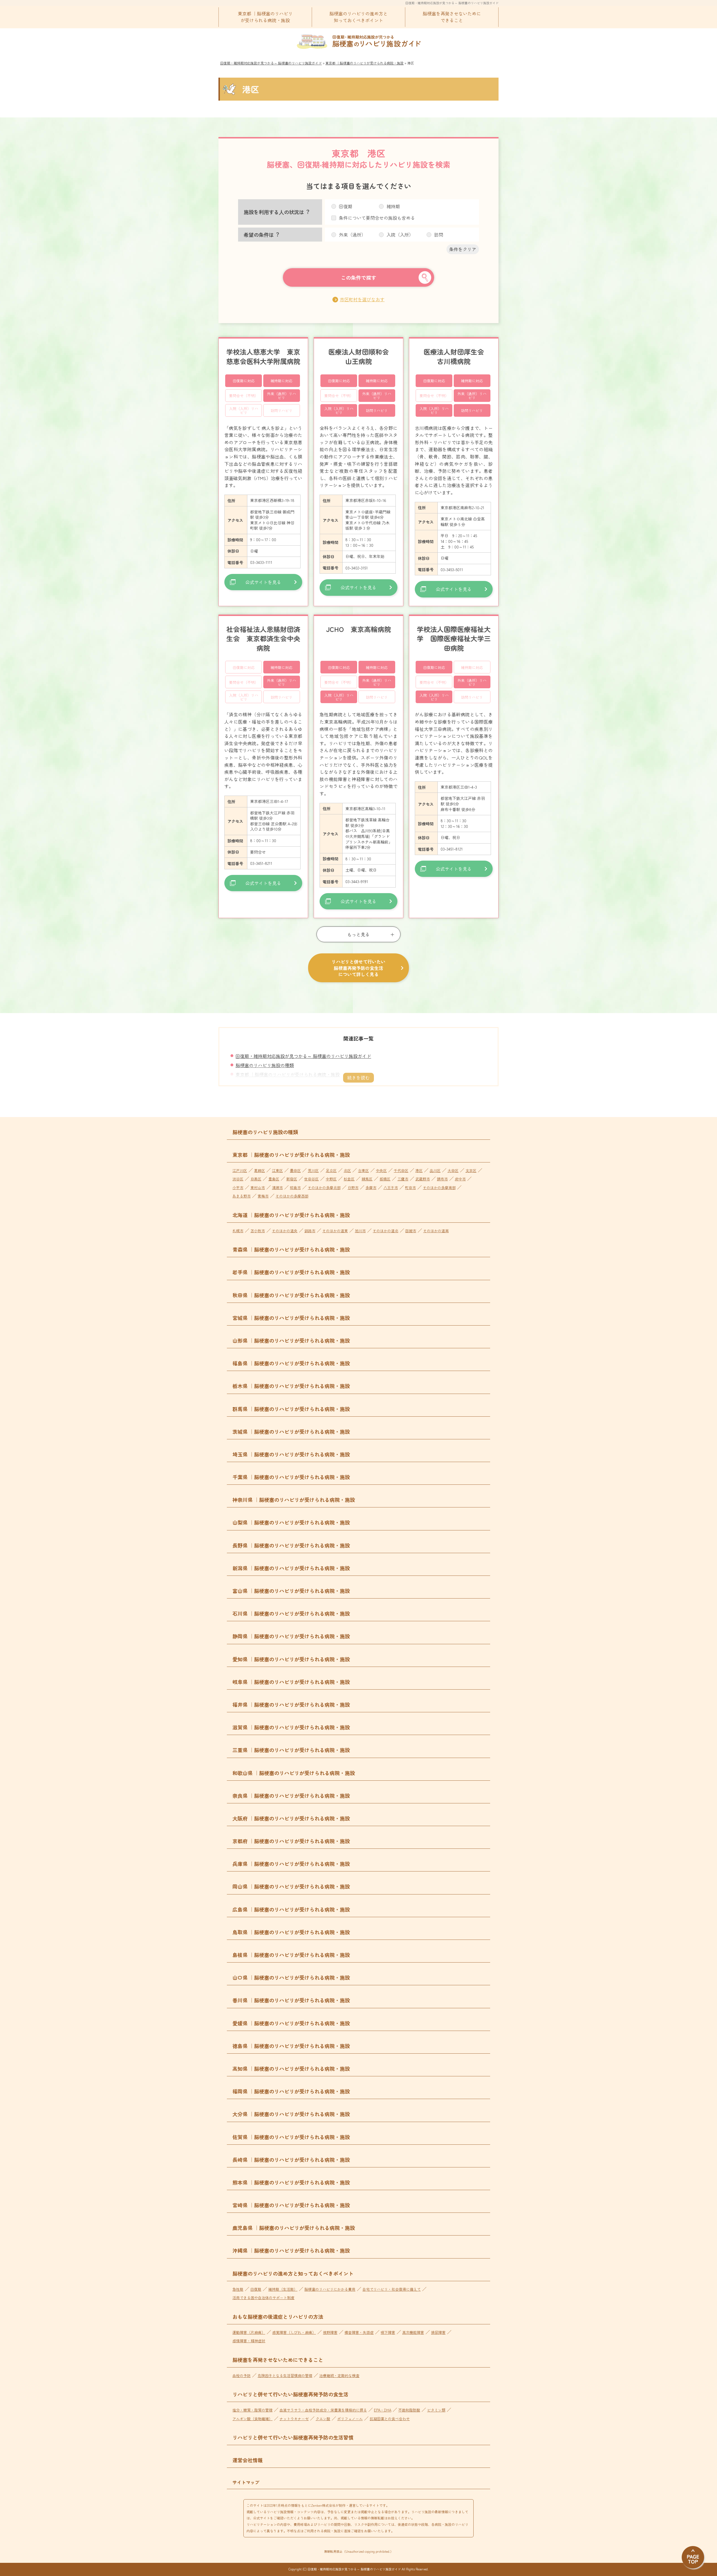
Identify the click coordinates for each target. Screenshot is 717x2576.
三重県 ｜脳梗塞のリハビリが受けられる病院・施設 (291, 1750)
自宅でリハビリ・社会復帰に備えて (392, 2289)
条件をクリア (463, 249)
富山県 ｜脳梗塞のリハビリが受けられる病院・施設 (291, 1591)
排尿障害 (438, 2332)
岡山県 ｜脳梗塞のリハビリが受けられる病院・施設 (291, 1886)
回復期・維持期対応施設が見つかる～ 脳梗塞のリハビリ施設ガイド (452, 3)
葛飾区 (259, 1170)
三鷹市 (403, 1179)
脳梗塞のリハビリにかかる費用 (330, 2289)
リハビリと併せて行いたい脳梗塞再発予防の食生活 (290, 2394)
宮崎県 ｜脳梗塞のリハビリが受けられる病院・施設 (291, 2205)
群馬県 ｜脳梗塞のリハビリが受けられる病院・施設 (291, 1409)
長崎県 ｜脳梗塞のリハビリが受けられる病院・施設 (291, 2160)
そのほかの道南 (436, 1231)
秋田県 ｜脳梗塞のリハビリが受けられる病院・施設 (291, 1295)
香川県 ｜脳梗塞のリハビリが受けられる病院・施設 (291, 2000)
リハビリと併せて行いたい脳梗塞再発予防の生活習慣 (293, 2437)
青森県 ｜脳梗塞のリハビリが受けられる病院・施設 (291, 1249)
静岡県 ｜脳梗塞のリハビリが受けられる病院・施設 (291, 1636)
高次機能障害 (413, 2332)
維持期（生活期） (283, 2289)
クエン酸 (323, 2419)
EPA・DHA (383, 2410)
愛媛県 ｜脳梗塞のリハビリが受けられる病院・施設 (291, 2023)
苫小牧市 (258, 1231)
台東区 (363, 1170)
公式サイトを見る (263, 582)
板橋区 (385, 1179)
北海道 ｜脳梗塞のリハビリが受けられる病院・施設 (291, 1215)
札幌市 (238, 1231)
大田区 (453, 1170)
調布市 (442, 1179)
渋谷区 (238, 1179)
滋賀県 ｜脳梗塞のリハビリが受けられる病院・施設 (291, 1727)
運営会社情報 (248, 2460)
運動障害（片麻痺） (249, 2332)
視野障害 (330, 2332)
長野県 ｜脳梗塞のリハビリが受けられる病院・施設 (291, 1545)
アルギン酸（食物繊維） (252, 2419)
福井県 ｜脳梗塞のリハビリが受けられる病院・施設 (291, 1704)
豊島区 (274, 1179)
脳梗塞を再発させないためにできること (452, 17)
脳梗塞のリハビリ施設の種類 (265, 1065)
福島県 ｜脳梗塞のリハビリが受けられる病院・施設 (291, 1363)
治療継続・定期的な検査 (339, 2375)
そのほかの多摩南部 (439, 1188)
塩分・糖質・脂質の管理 (252, 2410)
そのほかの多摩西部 (292, 1196)
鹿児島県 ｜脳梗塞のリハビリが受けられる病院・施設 (294, 2228)
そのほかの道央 (285, 1231)
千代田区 (401, 1170)
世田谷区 (311, 1179)
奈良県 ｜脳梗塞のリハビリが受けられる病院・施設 (291, 1796)
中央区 (381, 1170)
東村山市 (258, 1188)
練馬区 (367, 1179)
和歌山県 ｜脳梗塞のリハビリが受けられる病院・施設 (294, 1773)
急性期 (238, 2289)
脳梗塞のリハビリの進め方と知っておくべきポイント (358, 17)
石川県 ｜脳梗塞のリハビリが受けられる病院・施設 (291, 1613)
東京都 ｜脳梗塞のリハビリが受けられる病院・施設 (265, 17)
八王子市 (391, 1188)
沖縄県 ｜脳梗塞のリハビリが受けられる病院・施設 (291, 2250)
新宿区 (292, 1179)
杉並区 (349, 1179)
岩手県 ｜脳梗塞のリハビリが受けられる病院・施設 (291, 1272)
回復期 (256, 2289)
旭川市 (360, 1231)
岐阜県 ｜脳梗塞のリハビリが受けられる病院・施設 (291, 1682)
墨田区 (295, 1170)
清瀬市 (277, 1188)
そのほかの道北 (386, 1231)
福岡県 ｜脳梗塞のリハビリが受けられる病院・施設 (291, 2091)
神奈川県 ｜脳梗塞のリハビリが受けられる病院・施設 (294, 1500)
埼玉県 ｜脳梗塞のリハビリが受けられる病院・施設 (291, 1454)
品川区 (435, 1170)
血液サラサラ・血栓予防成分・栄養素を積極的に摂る (323, 2410)
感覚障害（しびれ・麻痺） (294, 2332)
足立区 (331, 1170)
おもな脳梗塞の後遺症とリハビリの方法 (278, 2316)
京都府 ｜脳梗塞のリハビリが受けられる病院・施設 (291, 1841)
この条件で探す (358, 277)
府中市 (460, 1179)
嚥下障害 (388, 2332)
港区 (419, 1170)
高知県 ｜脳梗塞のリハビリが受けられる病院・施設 (291, 2068)
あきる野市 (242, 1196)
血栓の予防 (242, 2375)
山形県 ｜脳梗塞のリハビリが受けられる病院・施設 (291, 1340)
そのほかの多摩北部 (324, 1188)
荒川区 (313, 1170)
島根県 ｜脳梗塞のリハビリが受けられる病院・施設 (291, 1955)
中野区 (331, 1179)
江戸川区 (240, 1170)
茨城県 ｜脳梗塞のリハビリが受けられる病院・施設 (291, 1431)
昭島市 (295, 1188)
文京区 (471, 1170)
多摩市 (371, 1188)
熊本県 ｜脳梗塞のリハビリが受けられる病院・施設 (291, 2182)
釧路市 (310, 1231)
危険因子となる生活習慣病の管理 (285, 2375)
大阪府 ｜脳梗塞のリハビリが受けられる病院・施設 (291, 1818)
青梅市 (263, 1196)
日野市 (353, 1188)
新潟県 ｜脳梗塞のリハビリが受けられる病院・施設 (291, 1568)
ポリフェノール (350, 2419)
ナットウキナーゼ (294, 2419)
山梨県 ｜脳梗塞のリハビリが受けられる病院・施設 (291, 1522)
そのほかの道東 (335, 1231)
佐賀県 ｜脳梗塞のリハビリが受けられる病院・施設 (291, 2137)
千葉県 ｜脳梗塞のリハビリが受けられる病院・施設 (291, 1477)
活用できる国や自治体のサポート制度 (263, 2298)
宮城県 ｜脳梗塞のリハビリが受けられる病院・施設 (291, 1318)
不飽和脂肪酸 (409, 2410)
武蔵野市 (423, 1179)
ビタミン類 (436, 2410)
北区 (347, 1170)
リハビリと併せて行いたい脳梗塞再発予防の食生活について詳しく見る (358, 968)
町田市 (410, 1188)
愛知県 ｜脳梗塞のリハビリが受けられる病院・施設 (291, 1659)
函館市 (411, 1231)
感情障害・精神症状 (249, 2341)
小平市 (238, 1188)
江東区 (277, 1170)
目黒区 (256, 1179)
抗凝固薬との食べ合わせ (390, 2419)
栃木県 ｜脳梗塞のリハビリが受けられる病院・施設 (291, 1386)
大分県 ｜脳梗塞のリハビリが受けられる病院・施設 (291, 2114)
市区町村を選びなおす (362, 299)
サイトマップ (246, 2482)
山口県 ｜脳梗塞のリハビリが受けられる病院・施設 (291, 1977)
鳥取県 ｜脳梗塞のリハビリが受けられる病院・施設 (291, 1932)
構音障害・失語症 (359, 2332)
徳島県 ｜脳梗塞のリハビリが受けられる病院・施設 (291, 2046)
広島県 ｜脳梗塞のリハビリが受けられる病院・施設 (291, 1909)
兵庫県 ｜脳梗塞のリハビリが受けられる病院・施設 (291, 1864)
